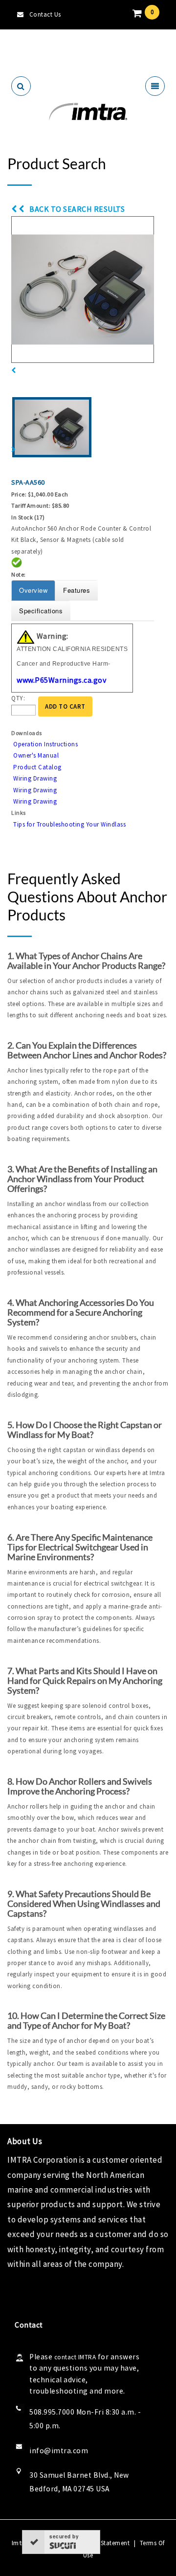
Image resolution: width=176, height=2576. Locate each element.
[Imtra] (88, 112)
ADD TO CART (65, 706)
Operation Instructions (45, 744)
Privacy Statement (104, 2543)
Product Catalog (37, 767)
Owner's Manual (36, 755)
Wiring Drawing (35, 778)
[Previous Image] (14, 370)
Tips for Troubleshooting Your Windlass (69, 824)
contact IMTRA (75, 2357)
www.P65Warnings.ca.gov (61, 680)
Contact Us (45, 14)
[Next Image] (14, 450)
